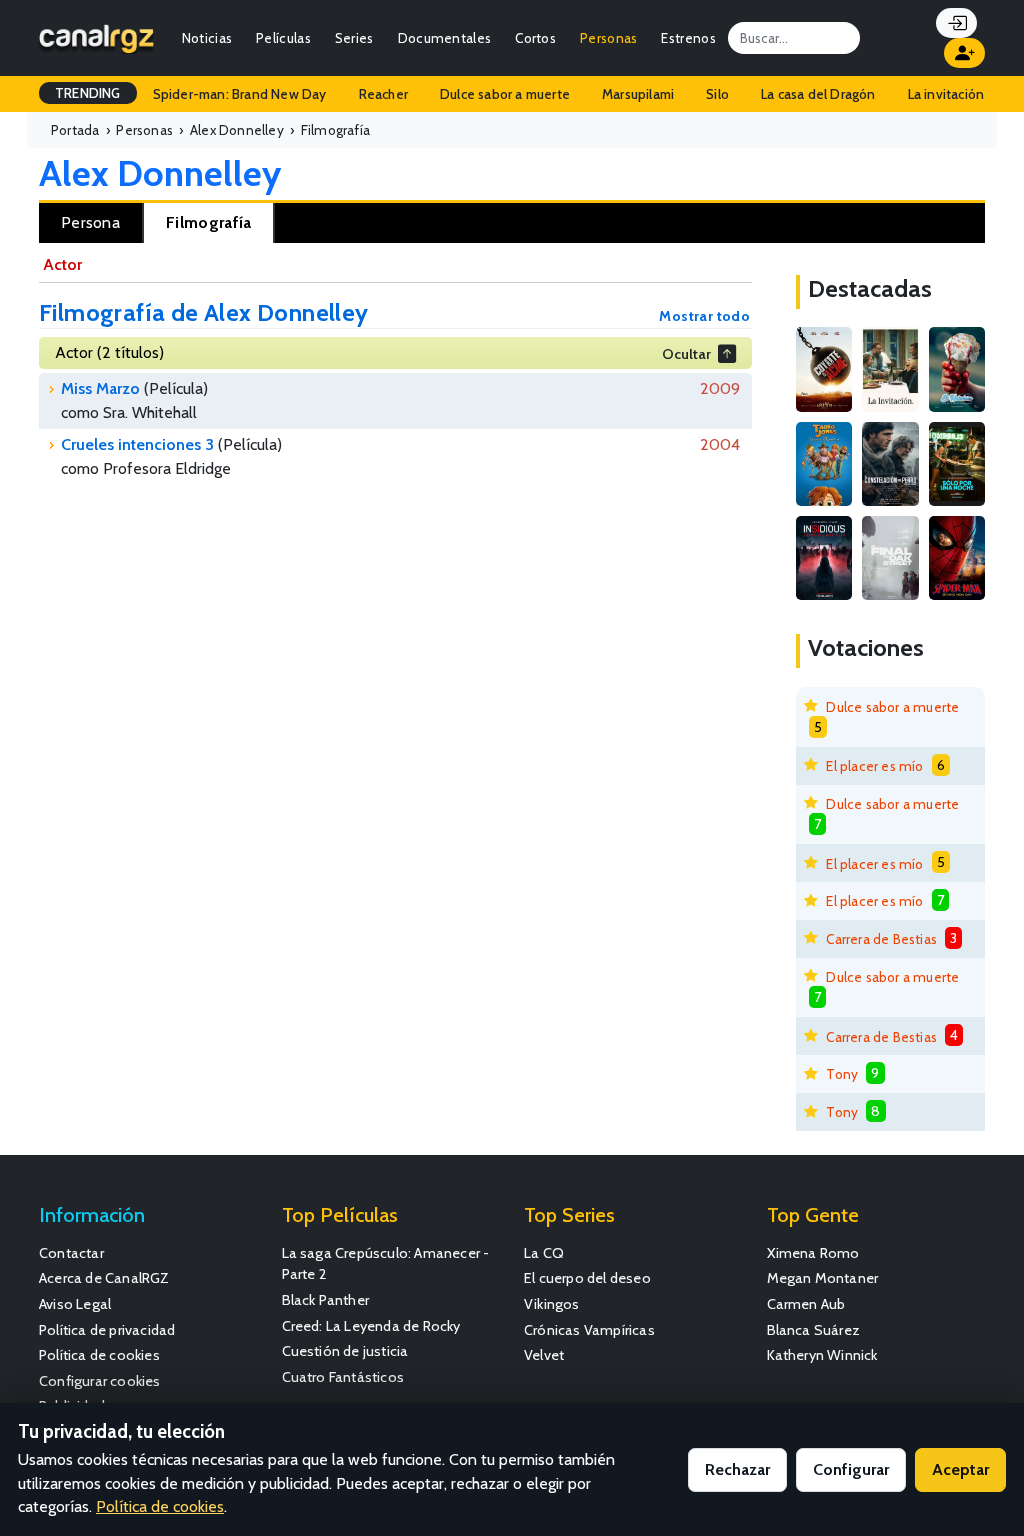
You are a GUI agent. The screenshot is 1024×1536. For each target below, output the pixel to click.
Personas (608, 38)
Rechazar (737, 1469)
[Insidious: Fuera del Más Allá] (824, 558)
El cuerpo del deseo (587, 1278)
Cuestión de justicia (345, 1351)
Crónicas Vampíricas (589, 1330)
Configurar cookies (100, 1381)
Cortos (535, 38)
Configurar (851, 1469)
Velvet (544, 1355)
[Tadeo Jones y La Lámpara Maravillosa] (824, 464)
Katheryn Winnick (822, 1355)
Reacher (383, 94)
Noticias (207, 38)
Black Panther (326, 1300)
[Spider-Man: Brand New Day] (957, 558)
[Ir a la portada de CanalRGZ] (96, 37)
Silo (717, 94)
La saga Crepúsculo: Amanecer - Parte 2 (386, 1264)
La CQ (544, 1253)
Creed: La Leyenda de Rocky (371, 1326)
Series (354, 38)
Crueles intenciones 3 (137, 444)
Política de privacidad (107, 1330)
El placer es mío (874, 766)
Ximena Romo (813, 1253)
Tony (842, 1074)
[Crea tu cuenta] (964, 53)
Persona (90, 222)
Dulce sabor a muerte (505, 94)
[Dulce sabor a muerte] (957, 369)
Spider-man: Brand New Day (240, 94)
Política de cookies (99, 1355)
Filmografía (208, 222)
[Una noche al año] (957, 464)
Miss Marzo (100, 388)
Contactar (71, 1253)
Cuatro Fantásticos (343, 1377)
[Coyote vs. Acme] (824, 369)
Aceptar (960, 1469)
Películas (283, 38)
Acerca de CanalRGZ (104, 1278)
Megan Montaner (823, 1278)
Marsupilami (638, 94)
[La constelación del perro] (890, 464)
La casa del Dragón (818, 94)
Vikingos (552, 1304)
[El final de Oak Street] (890, 558)
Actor (62, 264)
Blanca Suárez (814, 1330)
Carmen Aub (806, 1304)
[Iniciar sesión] (956, 23)
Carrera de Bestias (881, 939)
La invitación (946, 94)
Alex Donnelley (160, 173)
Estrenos (688, 38)
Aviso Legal (75, 1304)
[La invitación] (890, 369)
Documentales (445, 38)
